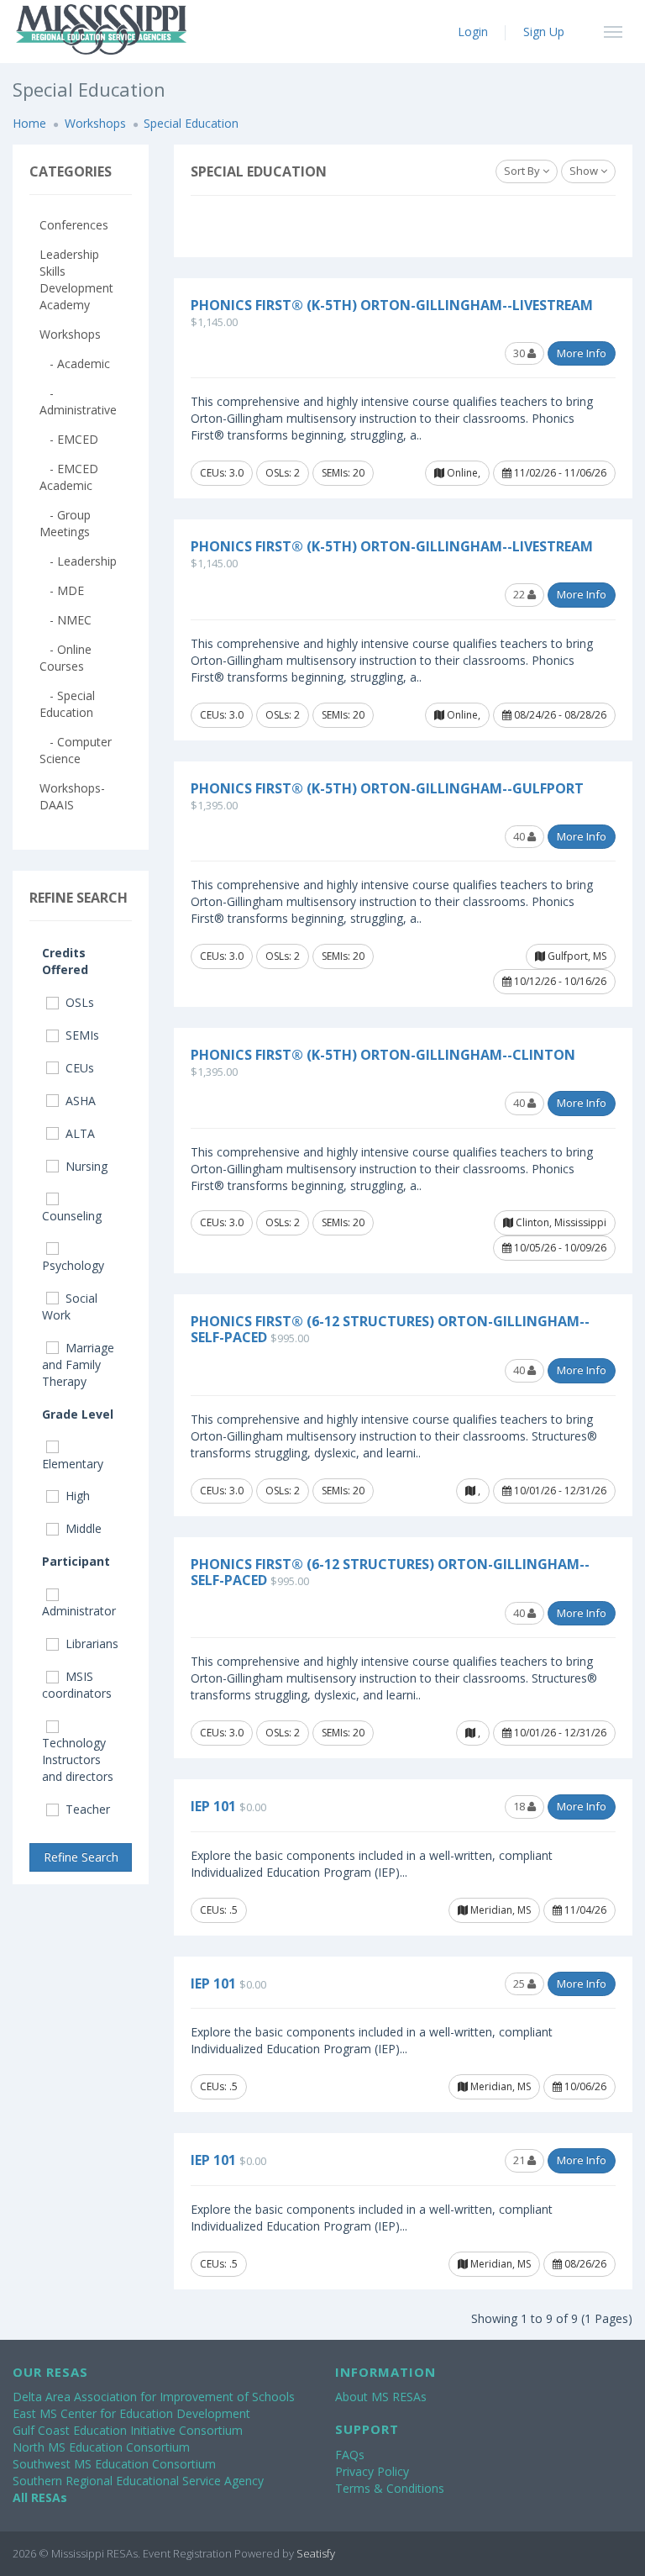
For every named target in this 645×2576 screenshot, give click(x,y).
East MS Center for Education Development (131, 2413)
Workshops (95, 123)
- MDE (62, 590)
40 (520, 836)
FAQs (350, 2455)
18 (520, 1806)
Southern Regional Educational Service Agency (138, 2481)
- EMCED (69, 439)
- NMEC (66, 620)
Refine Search (81, 1857)
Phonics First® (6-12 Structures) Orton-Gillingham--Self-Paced (390, 1329)
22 (520, 594)
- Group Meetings (65, 523)
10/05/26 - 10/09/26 (559, 1248)
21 (520, 2160)
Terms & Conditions (390, 2488)
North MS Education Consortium (101, 2447)
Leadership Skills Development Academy (76, 279)
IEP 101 (213, 1806)
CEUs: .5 (219, 1910)
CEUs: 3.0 (222, 473)
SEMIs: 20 (343, 473)
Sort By (523, 171)
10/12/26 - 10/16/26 (559, 981)
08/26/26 (584, 2264)
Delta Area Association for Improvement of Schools (154, 2397)
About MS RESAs (381, 2397)
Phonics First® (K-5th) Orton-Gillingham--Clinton (383, 1055)
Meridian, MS (499, 1910)
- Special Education (67, 704)
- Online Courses (66, 658)
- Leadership (78, 561)
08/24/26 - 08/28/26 (559, 715)
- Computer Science (76, 750)
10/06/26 (584, 2086)
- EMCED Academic (69, 477)
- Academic (75, 363)
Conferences (74, 225)
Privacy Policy (372, 2471)
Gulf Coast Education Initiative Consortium (128, 2430)
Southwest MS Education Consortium (114, 2464)
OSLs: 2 (283, 473)
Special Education (191, 123)
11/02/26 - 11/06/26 (559, 473)
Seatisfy (316, 2553)
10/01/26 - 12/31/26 (559, 1491)
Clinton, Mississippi (560, 1222)
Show (585, 171)
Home (29, 123)
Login (473, 32)
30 (520, 353)
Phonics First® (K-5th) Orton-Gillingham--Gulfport (387, 788)
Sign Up (544, 32)
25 (520, 1983)
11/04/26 (584, 1910)
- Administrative (78, 401)
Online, (462, 473)
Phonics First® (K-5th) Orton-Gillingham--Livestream (392, 305)
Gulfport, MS (576, 956)
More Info (582, 353)
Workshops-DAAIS (72, 796)
